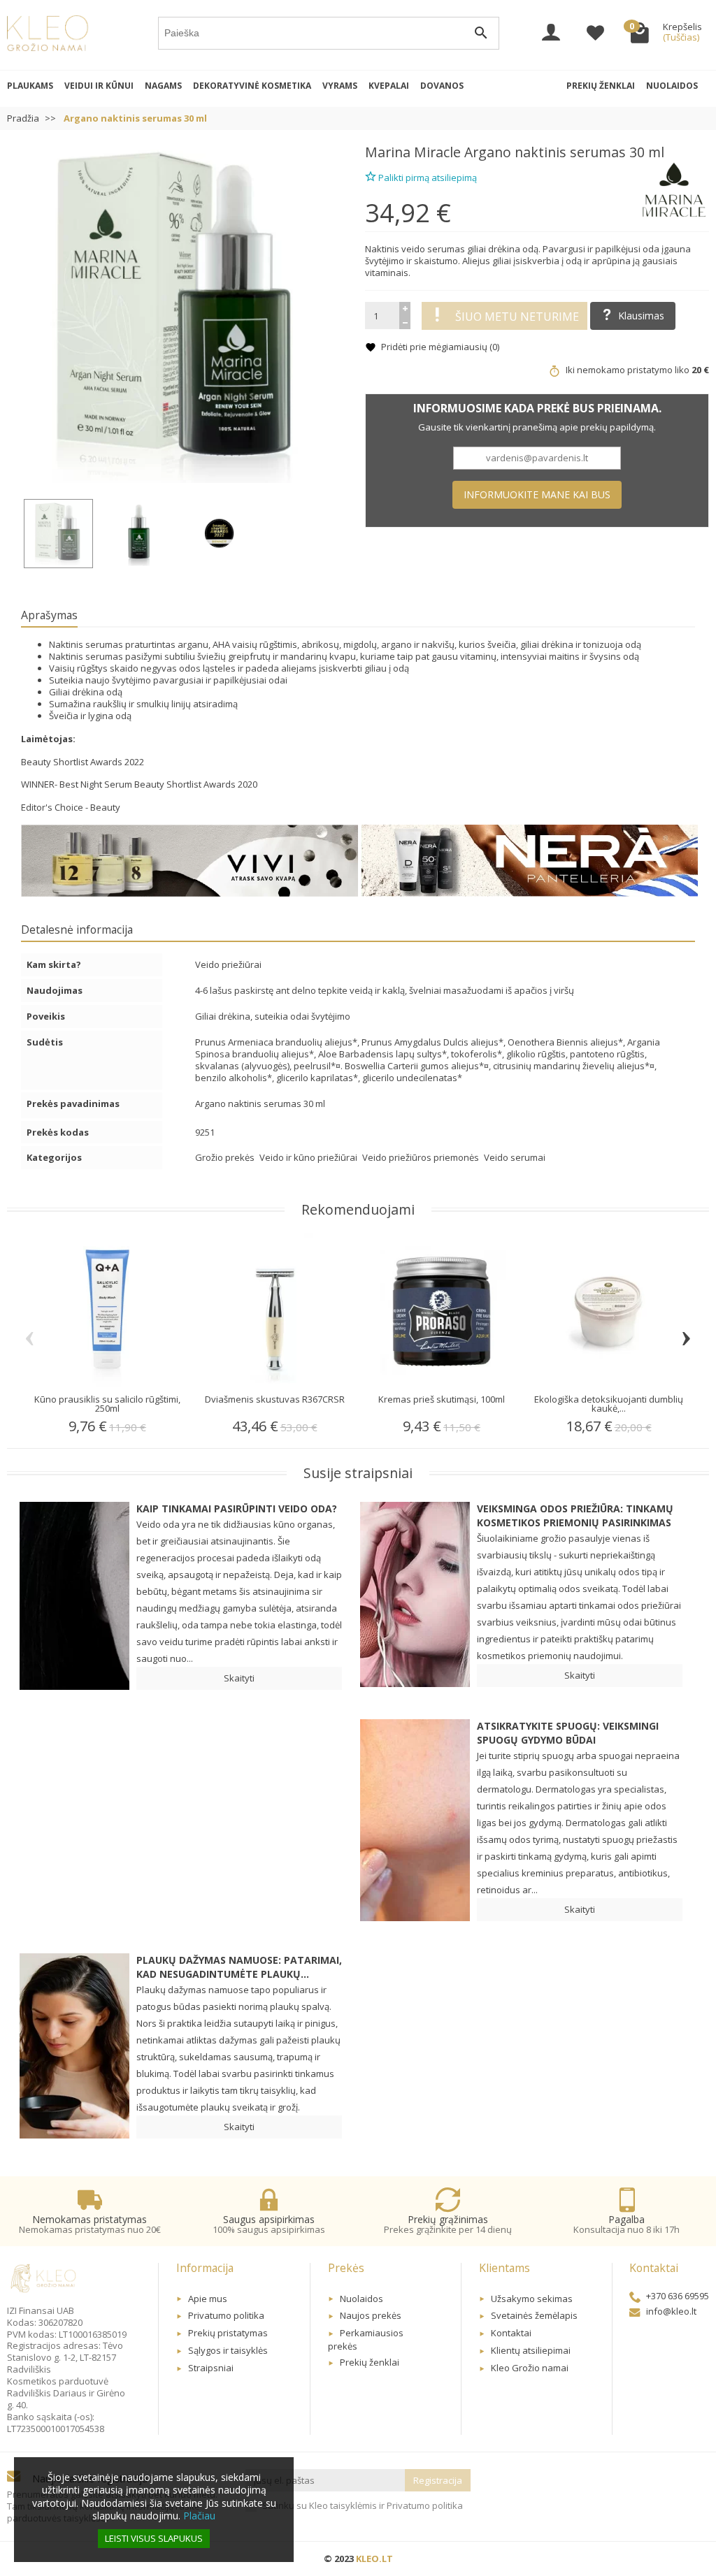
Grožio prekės (226, 1157)
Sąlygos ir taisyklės (228, 2350)
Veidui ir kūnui (99, 86)
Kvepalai (389, 86)
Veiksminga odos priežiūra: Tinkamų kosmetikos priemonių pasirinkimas (575, 1515)
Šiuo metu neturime (517, 317)
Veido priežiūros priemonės (422, 1157)
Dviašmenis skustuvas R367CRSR (275, 1399)
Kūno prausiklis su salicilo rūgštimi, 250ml (107, 1404)
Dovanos (442, 86)
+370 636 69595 (678, 2296)
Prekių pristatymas (228, 2333)
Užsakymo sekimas (532, 2299)
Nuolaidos (672, 86)
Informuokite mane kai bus (537, 494)
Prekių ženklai (601, 86)
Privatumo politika (226, 2315)
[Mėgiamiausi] (595, 34)
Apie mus (208, 2299)
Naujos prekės (371, 2315)
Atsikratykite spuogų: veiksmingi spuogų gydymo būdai (568, 1733)
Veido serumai (515, 1157)
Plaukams (30, 86)
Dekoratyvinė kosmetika (252, 86)
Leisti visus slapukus (154, 2538)
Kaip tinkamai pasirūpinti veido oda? (237, 1508)
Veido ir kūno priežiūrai (309, 1157)
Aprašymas (49, 615)
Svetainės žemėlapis (534, 2315)
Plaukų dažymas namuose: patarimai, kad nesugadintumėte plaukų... (239, 1967)
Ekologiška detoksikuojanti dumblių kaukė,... (609, 1404)
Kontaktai (511, 2333)
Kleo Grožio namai (530, 2368)
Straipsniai (211, 2368)
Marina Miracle (413, 152)
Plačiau (199, 2516)
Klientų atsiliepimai (531, 2350)
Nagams (163, 86)
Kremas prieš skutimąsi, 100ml (442, 1399)
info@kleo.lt (671, 2311)
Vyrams (340, 86)
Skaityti (239, 1678)
